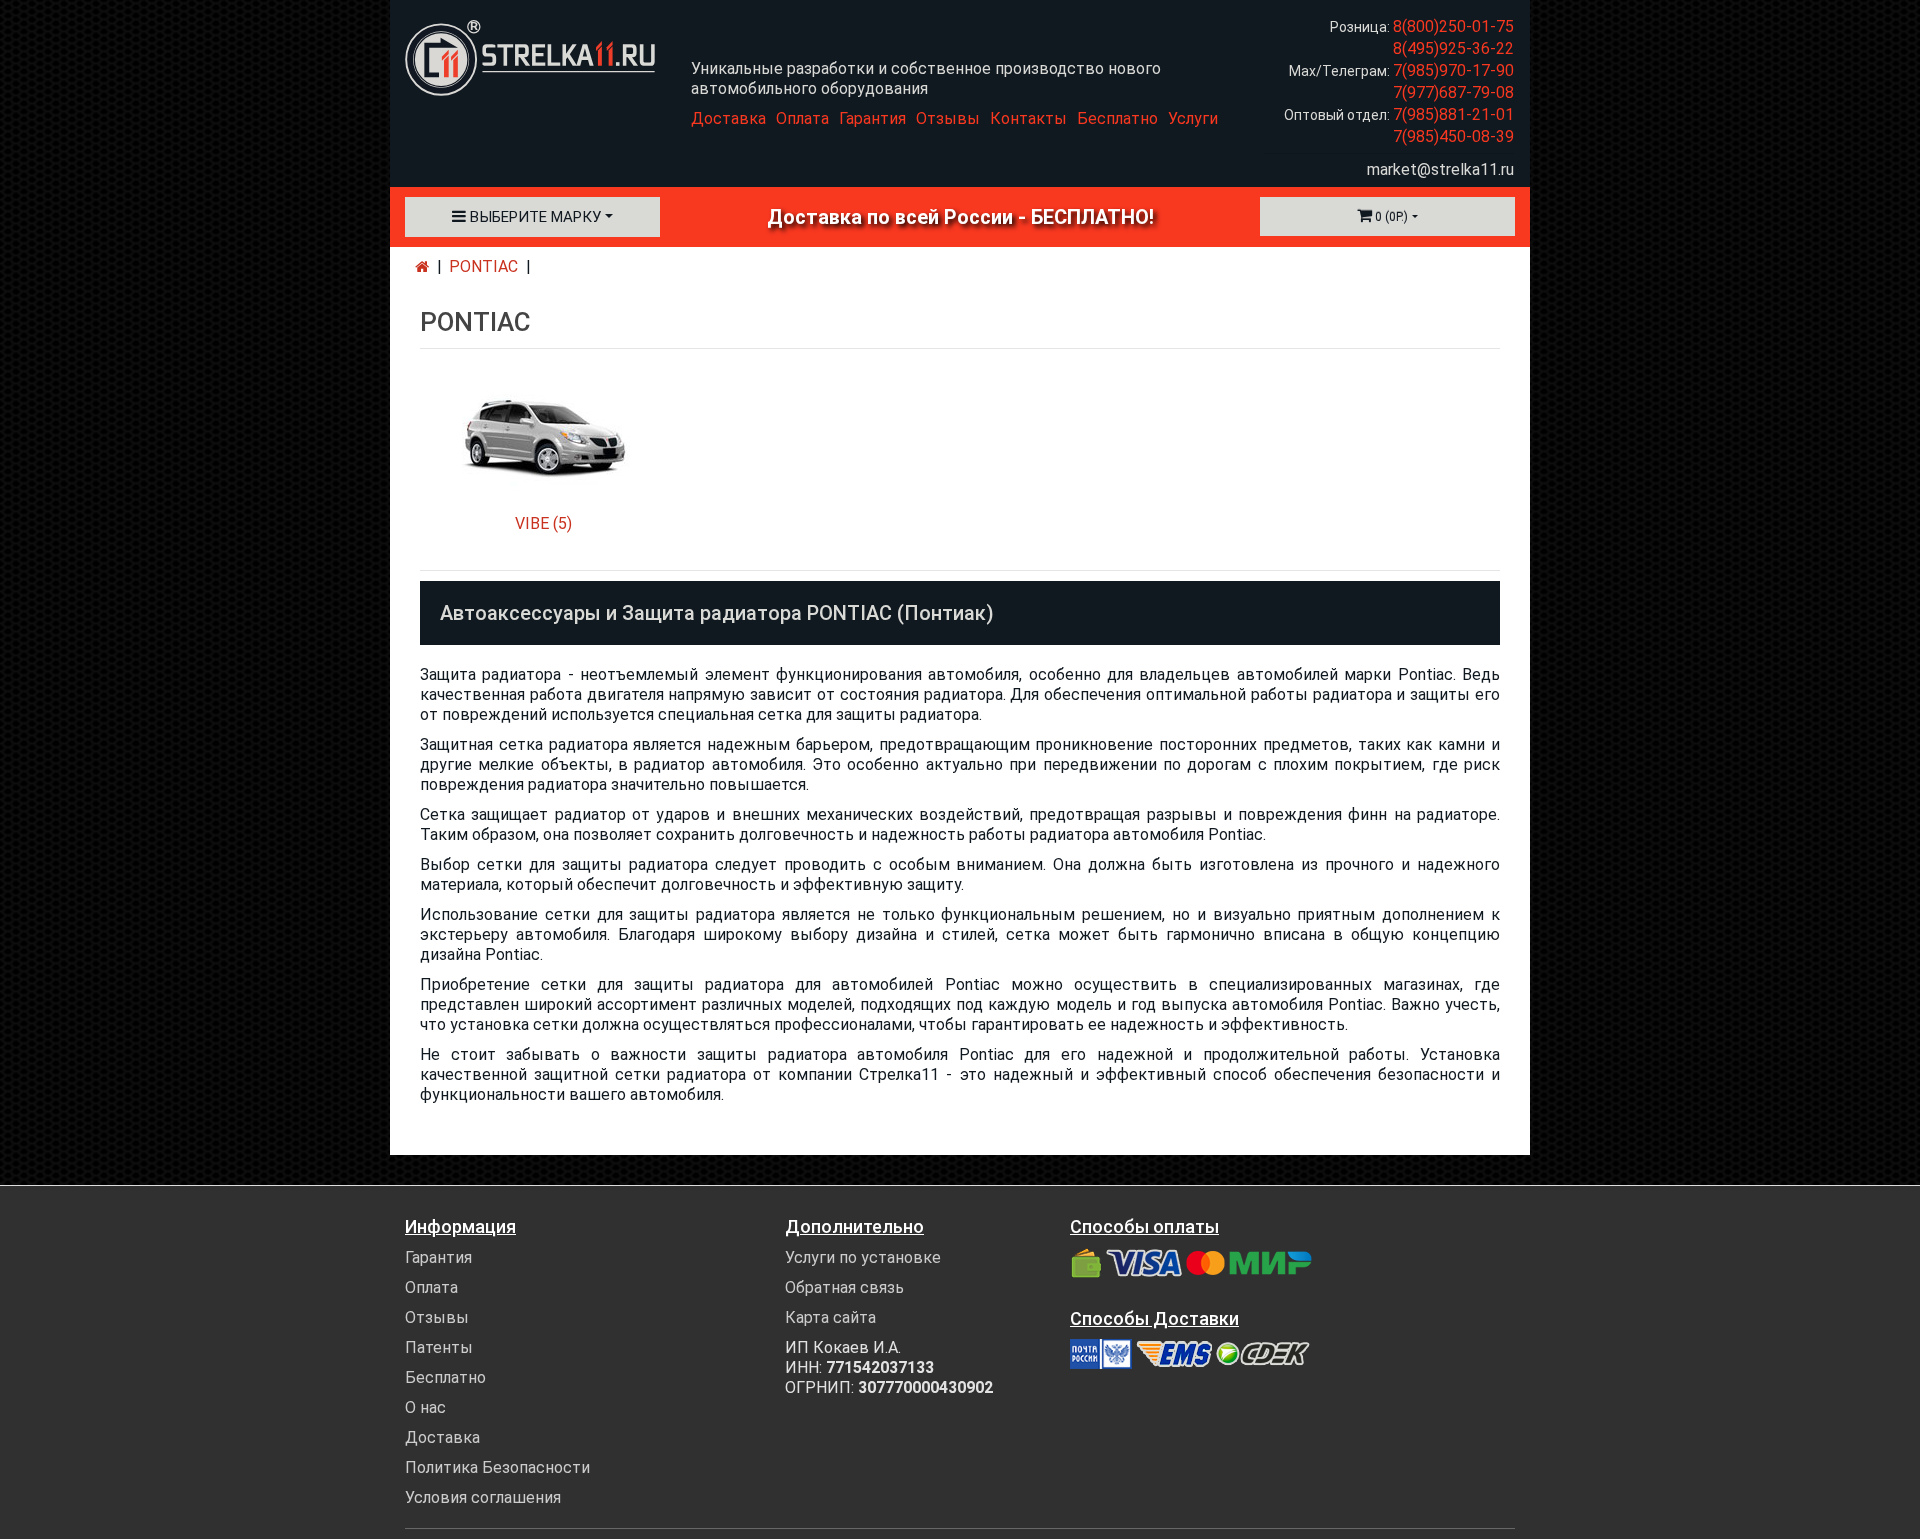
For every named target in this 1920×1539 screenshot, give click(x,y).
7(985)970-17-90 (1453, 70)
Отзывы (948, 118)
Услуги (1193, 118)
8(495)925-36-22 (1453, 48)
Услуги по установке (863, 1257)
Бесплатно (1117, 118)
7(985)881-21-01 (1453, 114)
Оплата (802, 118)
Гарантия (872, 118)
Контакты (1028, 118)
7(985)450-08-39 (1453, 136)
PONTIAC (483, 266)
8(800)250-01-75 (1453, 26)
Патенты (439, 1347)
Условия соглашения (483, 1497)
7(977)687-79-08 (1453, 92)
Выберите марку (533, 217)
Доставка (728, 118)
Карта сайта (830, 1317)
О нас (425, 1407)
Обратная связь (844, 1287)
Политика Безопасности (497, 1467)
